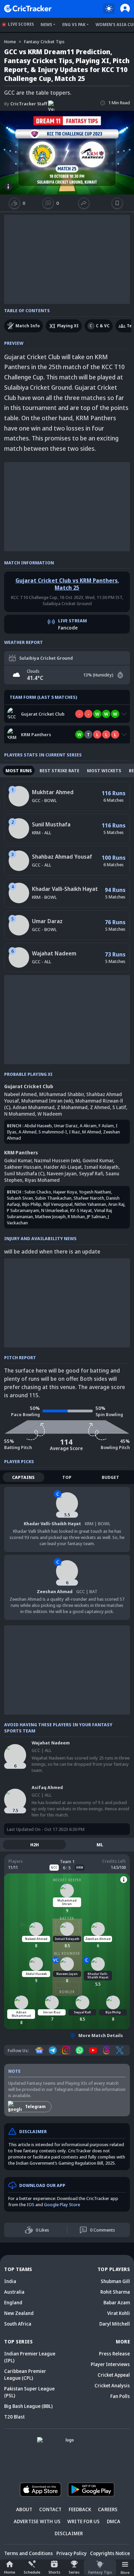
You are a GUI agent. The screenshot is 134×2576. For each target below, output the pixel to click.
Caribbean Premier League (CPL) (25, 2374)
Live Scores (21, 24)
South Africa (18, 2324)
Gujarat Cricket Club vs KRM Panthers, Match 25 (67, 584)
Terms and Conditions (29, 2553)
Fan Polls (120, 2396)
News (46, 25)
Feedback (80, 2509)
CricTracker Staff (26, 104)
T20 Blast (14, 2417)
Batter (67, 1918)
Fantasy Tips (100, 2572)
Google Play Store (62, 2204)
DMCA (114, 2521)
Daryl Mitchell (115, 2324)
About (24, 2509)
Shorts (54, 2572)
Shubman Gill (115, 2281)
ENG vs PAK (74, 25)
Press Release (114, 2354)
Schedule (32, 2572)
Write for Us (83, 2521)
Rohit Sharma (115, 2292)
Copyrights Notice (110, 2553)
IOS (31, 2204)
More (125, 2572)
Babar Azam (117, 2302)
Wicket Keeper (67, 1880)
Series (74, 2572)
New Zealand (19, 2313)
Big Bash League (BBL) (28, 2406)
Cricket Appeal (114, 2375)
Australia (14, 2292)
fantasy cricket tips (44, 42)
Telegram (35, 2107)
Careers (108, 2509)
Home (10, 2572)
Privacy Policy (71, 2553)
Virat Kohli (119, 2313)
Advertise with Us (37, 2521)
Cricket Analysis (112, 2385)
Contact (50, 2509)
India (10, 2281)
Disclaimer (69, 2533)
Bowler (67, 1992)
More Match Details (101, 2035)
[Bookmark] (117, 203)
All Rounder (67, 1953)
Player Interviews (110, 2364)
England (13, 2302)
